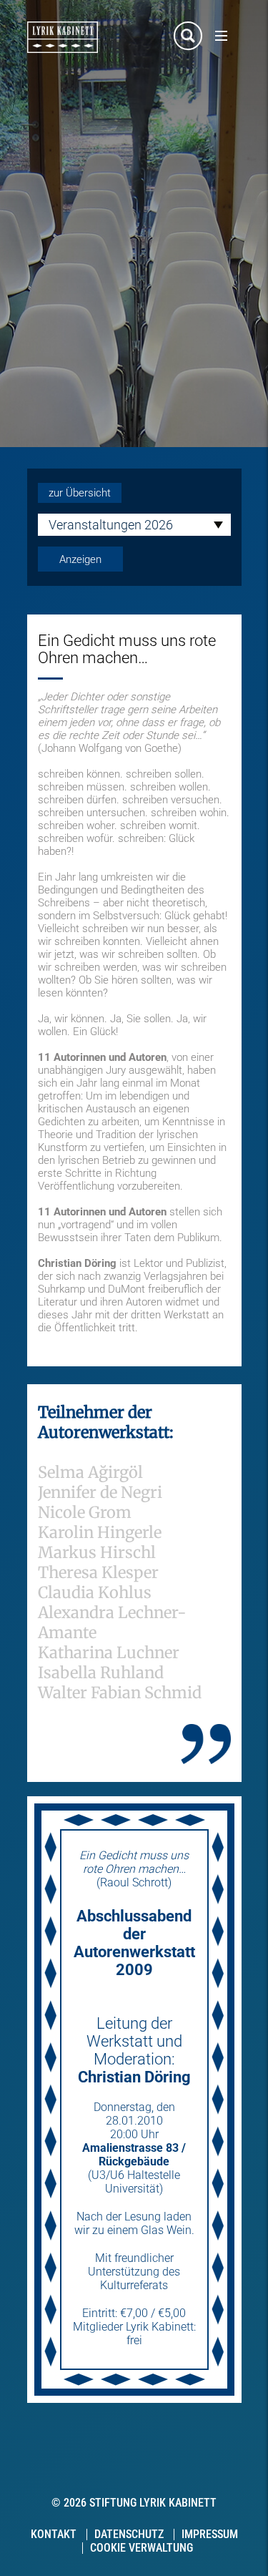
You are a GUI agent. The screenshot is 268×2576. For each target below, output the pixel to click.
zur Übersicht (80, 493)
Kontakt (54, 2534)
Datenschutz (129, 2534)
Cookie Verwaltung (142, 2548)
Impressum (210, 2534)
